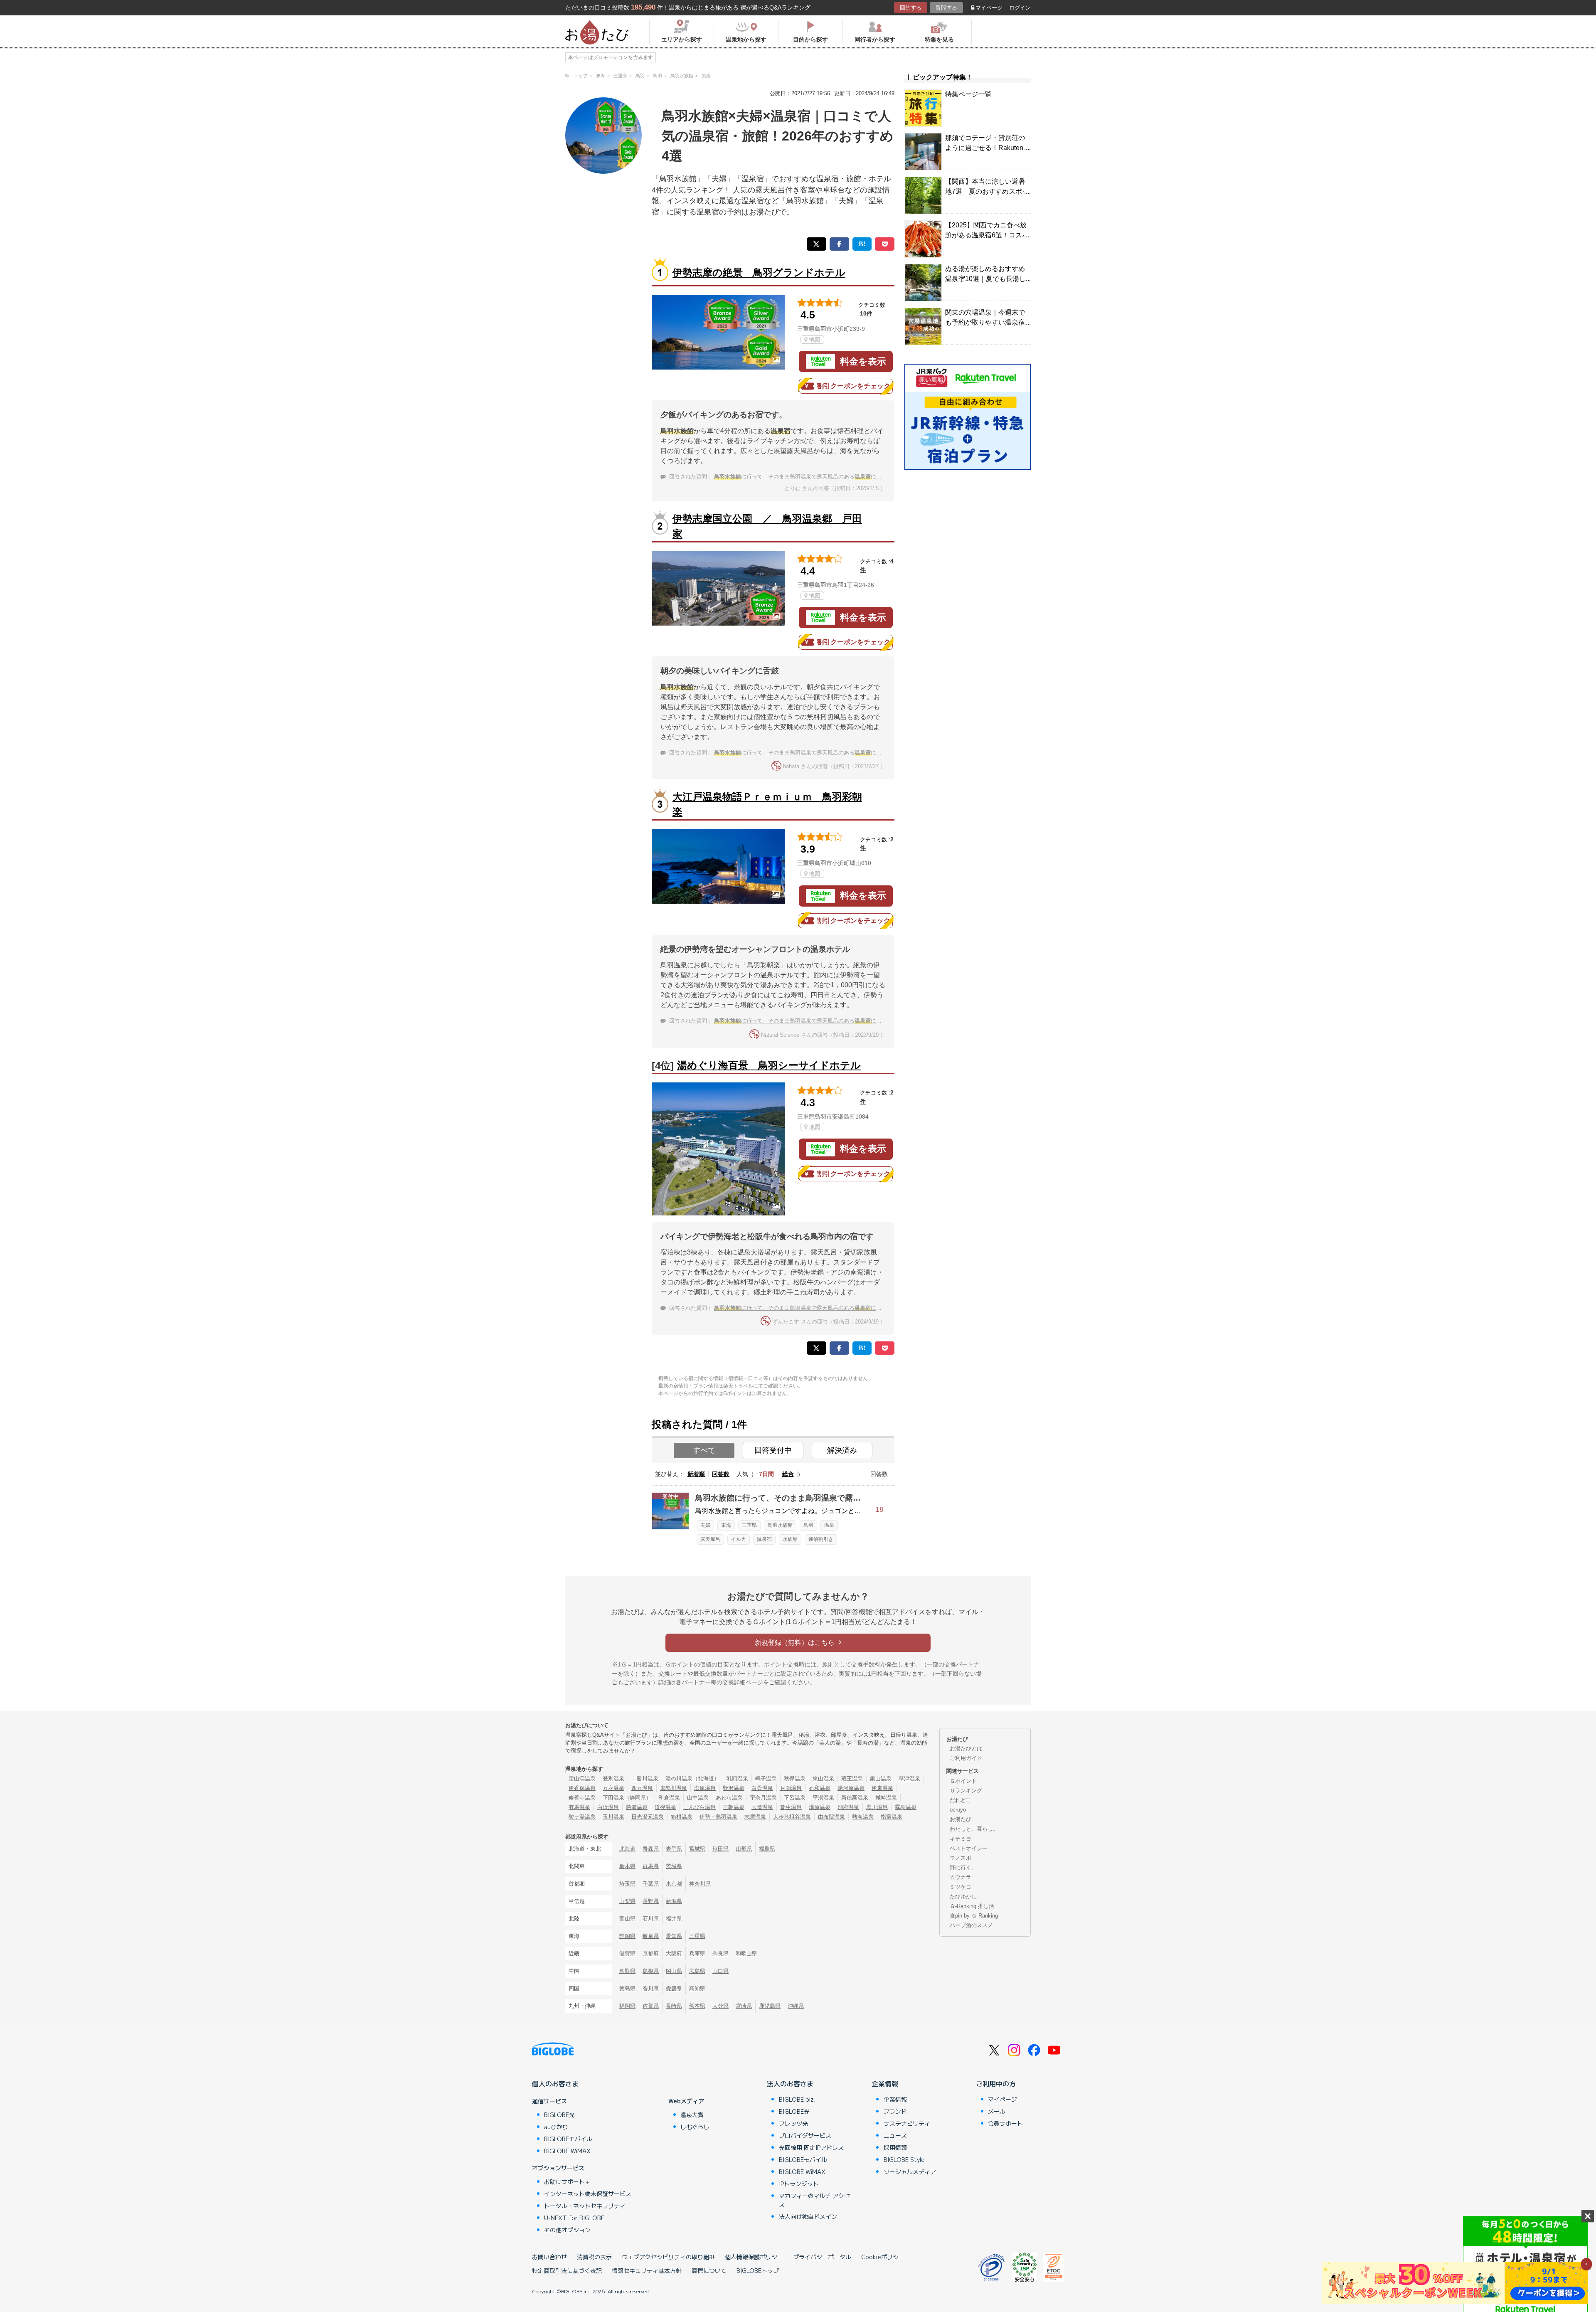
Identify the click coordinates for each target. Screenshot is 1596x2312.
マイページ (989, 8)
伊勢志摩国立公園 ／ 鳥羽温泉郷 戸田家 (767, 526)
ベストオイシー (969, 1848)
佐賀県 (651, 2006)
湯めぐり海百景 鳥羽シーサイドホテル (769, 1065)
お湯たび (961, 1819)
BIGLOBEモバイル (568, 2139)
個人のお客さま (555, 2083)
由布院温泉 (831, 1817)
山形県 (744, 1849)
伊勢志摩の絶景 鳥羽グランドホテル (759, 272)
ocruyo (958, 1810)
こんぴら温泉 (699, 1807)
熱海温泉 (863, 1817)
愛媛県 (674, 1988)
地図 (815, 340)
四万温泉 (642, 1788)
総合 (788, 1474)
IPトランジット (799, 2184)
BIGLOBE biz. (797, 2099)
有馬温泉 (579, 1807)
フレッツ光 (793, 2123)
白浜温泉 (608, 1807)
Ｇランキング (966, 1791)
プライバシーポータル (822, 2257)
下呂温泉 (795, 1798)
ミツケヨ (961, 1887)
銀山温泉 (881, 1778)
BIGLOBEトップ (758, 2270)
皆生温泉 (791, 1807)
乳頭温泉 (737, 1778)
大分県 (720, 2006)
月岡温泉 (791, 1788)
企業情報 (885, 2083)
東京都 (674, 1884)
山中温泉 (698, 1798)
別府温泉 (848, 1807)
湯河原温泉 (851, 1788)
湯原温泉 (820, 1807)
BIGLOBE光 (559, 2115)
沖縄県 (796, 2006)
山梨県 (627, 1901)
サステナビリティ (907, 2123)
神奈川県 (700, 1884)
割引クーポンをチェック (854, 386)
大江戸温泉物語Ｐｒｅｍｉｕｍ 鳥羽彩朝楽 (767, 804)
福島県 (767, 1849)
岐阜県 (651, 1936)
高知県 (697, 1988)
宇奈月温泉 (763, 1798)
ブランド (895, 2111)
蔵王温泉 (852, 1778)
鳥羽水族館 (780, 1525)
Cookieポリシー (883, 2257)
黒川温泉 (877, 1807)
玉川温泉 (613, 1817)
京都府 (651, 1953)
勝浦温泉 (637, 1807)
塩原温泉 (705, 1788)
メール (997, 2111)
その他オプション (567, 2230)
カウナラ (961, 1877)
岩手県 (674, 1849)
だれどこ (961, 1800)
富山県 (627, 1919)
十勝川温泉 (645, 1778)
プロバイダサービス (805, 2135)
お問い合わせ (549, 2257)
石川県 (651, 1919)
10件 (866, 313)
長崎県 (674, 2006)
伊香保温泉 (582, 1788)
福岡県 (627, 2006)
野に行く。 (963, 1867)
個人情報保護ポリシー (754, 2257)
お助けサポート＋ (567, 2181)
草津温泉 (909, 1778)
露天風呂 (710, 1539)
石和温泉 (820, 1788)
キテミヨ (961, 1839)
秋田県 (720, 1849)
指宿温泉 (892, 1817)
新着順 (696, 1474)
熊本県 (697, 2006)
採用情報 (895, 2147)
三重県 (749, 1525)
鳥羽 (808, 1525)
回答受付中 (773, 1450)
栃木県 (627, 1866)
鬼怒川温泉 (674, 1788)
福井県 (674, 1919)
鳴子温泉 (766, 1778)
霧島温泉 (906, 1807)
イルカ (739, 1539)
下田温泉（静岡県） (627, 1798)
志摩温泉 (755, 1817)
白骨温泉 (762, 1788)
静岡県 (627, 1936)
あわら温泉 (729, 1798)
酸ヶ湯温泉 (582, 1817)
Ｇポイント (963, 1781)
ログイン (1020, 8)
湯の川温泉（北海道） (692, 1778)
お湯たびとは (966, 1749)
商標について (709, 2270)
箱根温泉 (682, 1817)
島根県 (651, 1971)
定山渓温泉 (582, 1778)
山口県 (720, 1971)
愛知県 (674, 1936)
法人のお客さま (790, 2083)
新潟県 (674, 1901)
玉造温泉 (762, 1807)
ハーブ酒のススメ (971, 1925)
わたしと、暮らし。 (974, 1829)
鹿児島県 (770, 2006)
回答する (911, 8)
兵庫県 (697, 1953)
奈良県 (720, 1953)
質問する (946, 8)
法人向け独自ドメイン (808, 2216)
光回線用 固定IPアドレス (811, 2147)
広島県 (697, 1971)
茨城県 (674, 1866)
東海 (726, 1525)
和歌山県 (746, 1953)
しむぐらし (695, 2127)
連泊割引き (821, 1539)
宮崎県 (744, 2006)
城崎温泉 (886, 1798)
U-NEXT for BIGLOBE (574, 2218)
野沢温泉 (734, 1788)
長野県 (651, 1901)
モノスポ (961, 1858)
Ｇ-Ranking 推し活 (972, 1906)
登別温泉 (613, 1778)
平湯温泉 (823, 1798)
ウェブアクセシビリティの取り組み (668, 2257)
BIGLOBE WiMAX (567, 2151)
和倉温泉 (669, 1798)
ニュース (895, 2135)
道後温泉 (665, 1807)
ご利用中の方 (996, 2083)
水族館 (790, 1539)
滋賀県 (627, 1953)
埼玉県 (627, 1884)
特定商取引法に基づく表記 (567, 2270)
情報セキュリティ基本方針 (647, 2270)
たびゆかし (963, 1897)
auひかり (556, 2127)
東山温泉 (823, 1778)
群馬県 (651, 1866)
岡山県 (674, 1971)
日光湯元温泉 (648, 1817)
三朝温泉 (734, 1807)
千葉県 (651, 1884)
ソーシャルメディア (910, 2172)
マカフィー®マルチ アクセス (814, 2200)
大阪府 (674, 1953)
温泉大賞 (692, 2115)
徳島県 (627, 1988)
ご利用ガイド (966, 1758)
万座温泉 (613, 1788)
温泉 (829, 1525)
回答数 (721, 1474)
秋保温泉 (795, 1778)
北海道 (627, 1849)
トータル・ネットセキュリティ (585, 2206)
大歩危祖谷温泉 (792, 1817)
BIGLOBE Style (904, 2159)
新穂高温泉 (855, 1798)
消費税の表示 (594, 2257)
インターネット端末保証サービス (588, 2194)
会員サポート (1005, 2123)
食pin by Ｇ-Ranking (974, 1916)
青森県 (651, 1849)
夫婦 (705, 1525)
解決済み (842, 1450)
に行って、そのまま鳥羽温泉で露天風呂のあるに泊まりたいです (814, 477)
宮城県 (697, 1849)
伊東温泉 (882, 1788)
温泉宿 (764, 1539)
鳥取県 (627, 1971)
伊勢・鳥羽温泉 (718, 1817)
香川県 (651, 1988)
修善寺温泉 (582, 1798)
